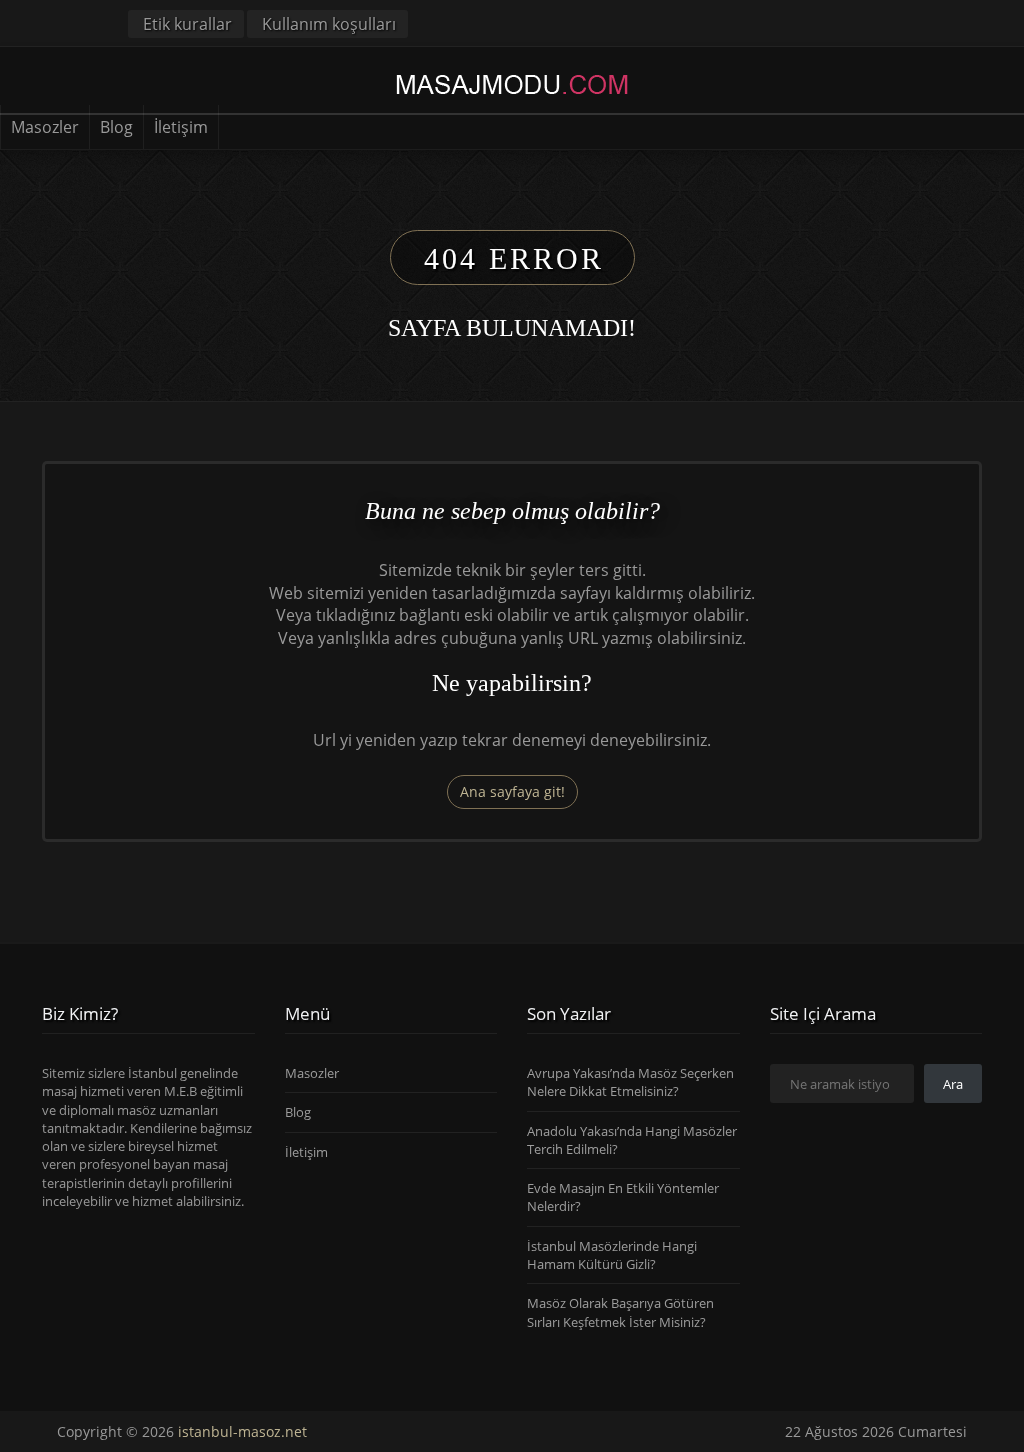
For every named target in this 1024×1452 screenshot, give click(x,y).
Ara (953, 1084)
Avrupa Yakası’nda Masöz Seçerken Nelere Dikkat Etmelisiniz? (630, 1082)
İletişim (181, 127)
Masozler (45, 127)
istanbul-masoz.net (242, 1431)
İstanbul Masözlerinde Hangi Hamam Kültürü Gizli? (612, 1255)
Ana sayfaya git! (512, 791)
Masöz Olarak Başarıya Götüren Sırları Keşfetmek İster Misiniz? (620, 1312)
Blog (116, 127)
